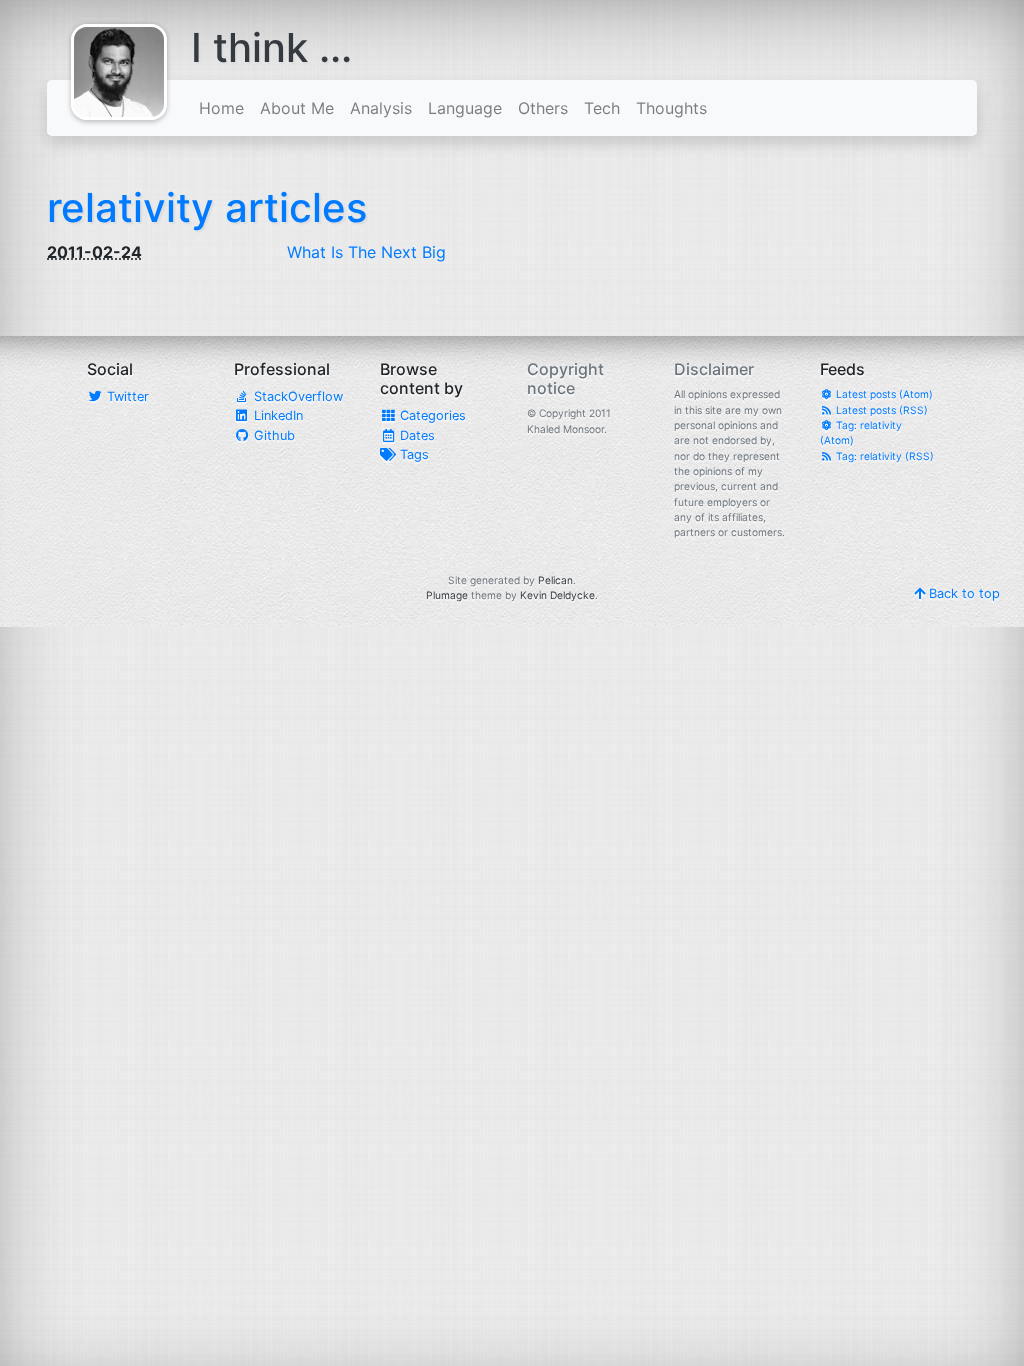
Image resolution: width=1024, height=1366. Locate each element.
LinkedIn (276, 415)
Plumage (447, 595)
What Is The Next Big (366, 252)
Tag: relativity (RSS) (883, 456)
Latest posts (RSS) (880, 410)
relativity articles (207, 207)
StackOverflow (296, 396)
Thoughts (671, 108)
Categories (431, 415)
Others (543, 108)
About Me (297, 108)
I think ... (271, 47)
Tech (602, 108)
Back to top (962, 593)
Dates (415, 435)
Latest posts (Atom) (883, 394)
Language (465, 108)
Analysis (381, 108)
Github (272, 435)
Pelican (555, 580)
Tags (412, 454)
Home (221, 108)
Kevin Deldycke (557, 595)
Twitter (126, 396)
